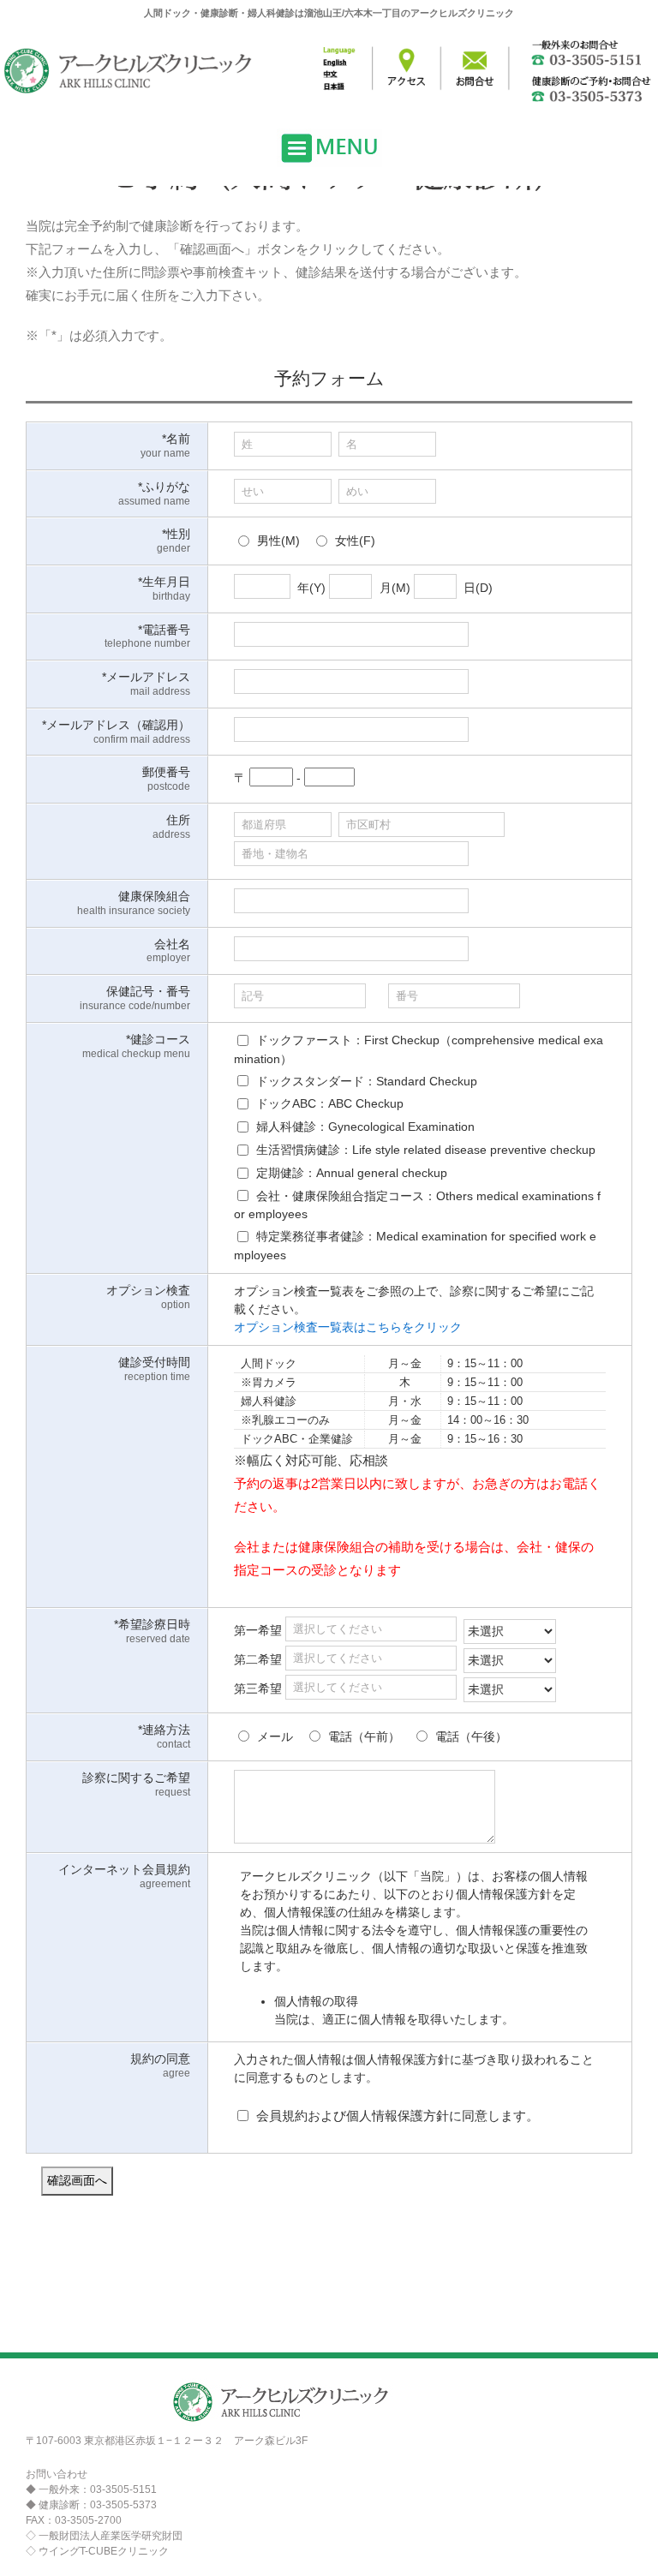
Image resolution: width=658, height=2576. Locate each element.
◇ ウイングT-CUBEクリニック (97, 2551)
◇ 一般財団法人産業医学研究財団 (104, 2536)
